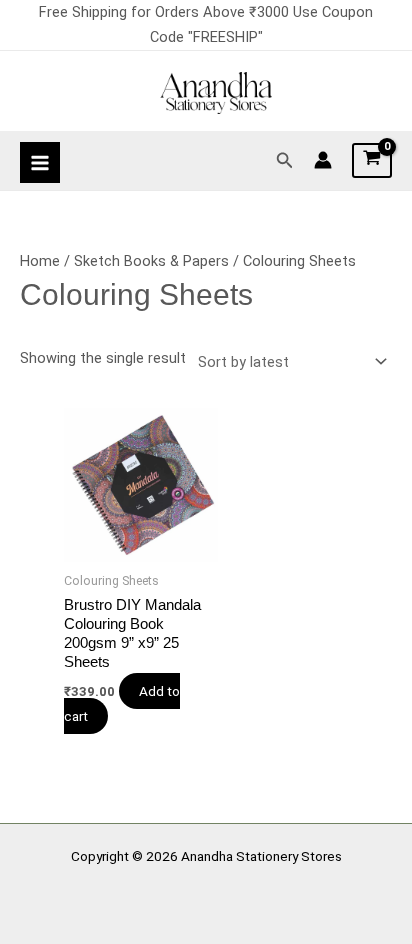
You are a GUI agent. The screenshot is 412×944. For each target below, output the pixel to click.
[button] (285, 160)
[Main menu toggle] (40, 162)
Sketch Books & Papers (151, 261)
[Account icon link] (323, 160)
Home (40, 261)
